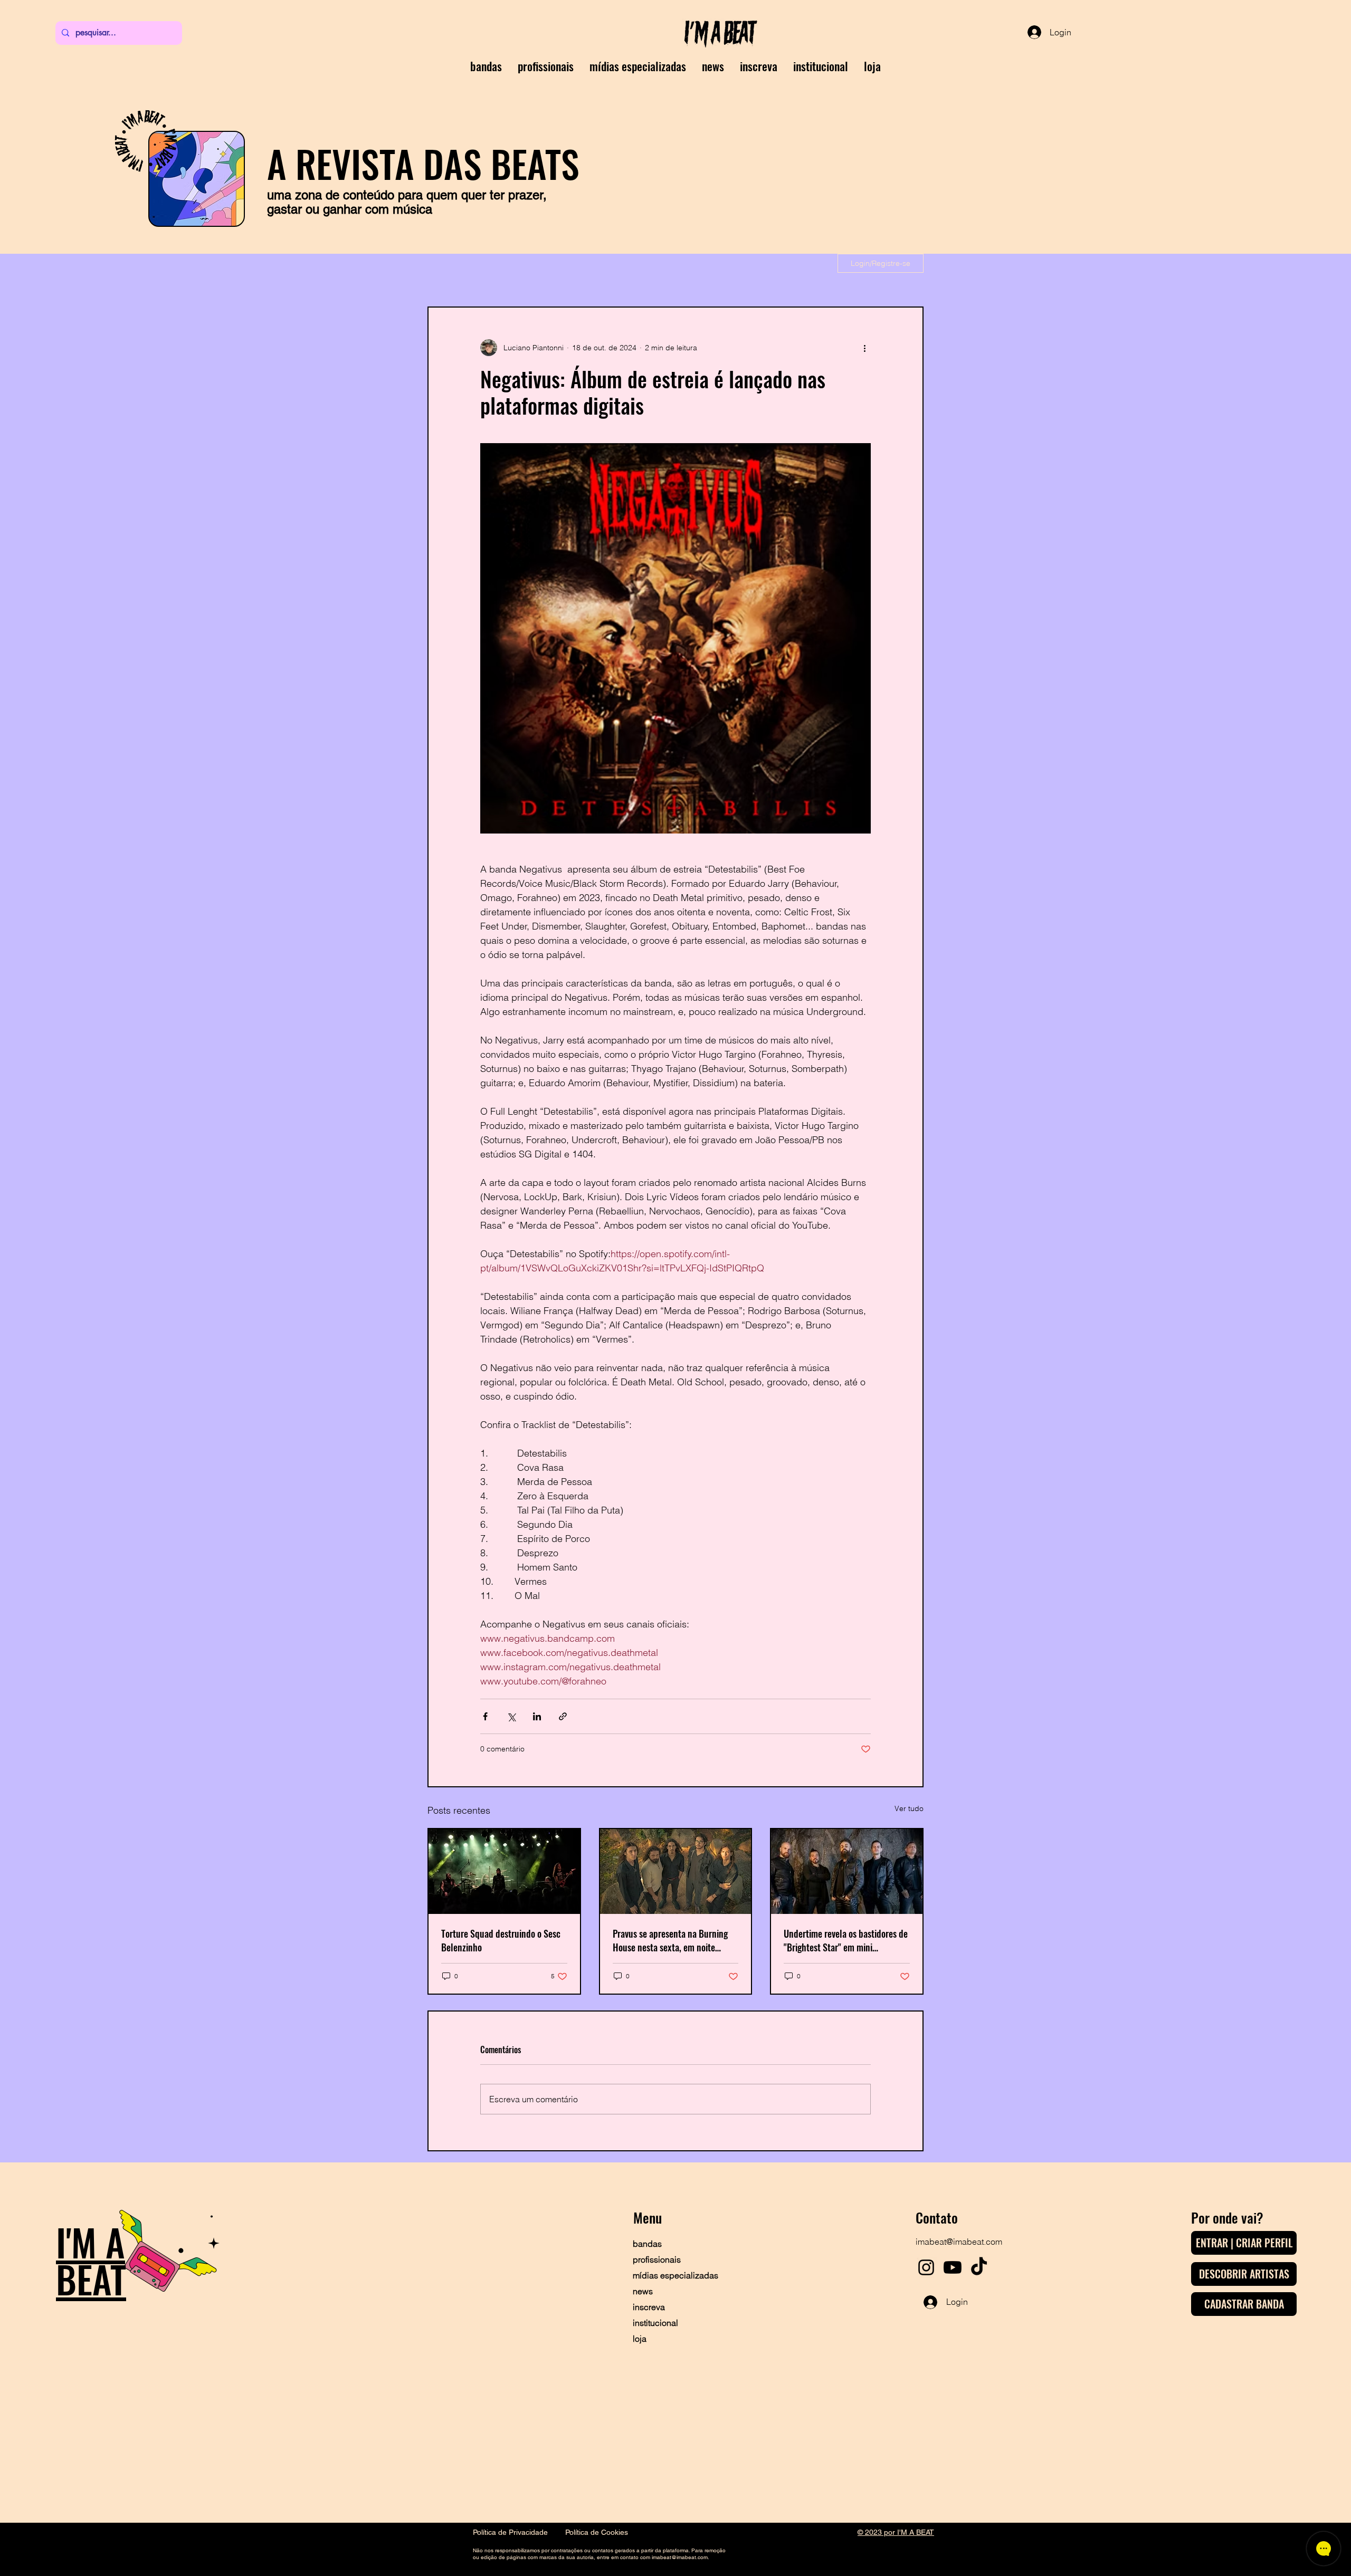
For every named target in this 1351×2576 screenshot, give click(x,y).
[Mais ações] (864, 348)
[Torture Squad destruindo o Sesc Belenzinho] (504, 1871)
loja (640, 2339)
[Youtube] (953, 2267)
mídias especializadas (670, 2275)
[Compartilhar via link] (563, 1716)
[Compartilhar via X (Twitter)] (511, 1716)
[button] (759, 66)
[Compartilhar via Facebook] (485, 1716)
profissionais (657, 2259)
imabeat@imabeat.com (959, 2242)
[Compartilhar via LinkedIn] (537, 1716)
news (643, 2291)
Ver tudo (909, 1808)
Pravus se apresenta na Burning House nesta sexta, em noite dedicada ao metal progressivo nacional (670, 1940)
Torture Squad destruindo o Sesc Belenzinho (501, 1940)
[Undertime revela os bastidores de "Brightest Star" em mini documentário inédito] (847, 1871)
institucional (655, 2323)
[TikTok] (979, 2267)
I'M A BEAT (91, 2260)
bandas (647, 2244)
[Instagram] (926, 2267)
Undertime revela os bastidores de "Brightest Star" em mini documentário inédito (846, 1940)
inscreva (649, 2307)
